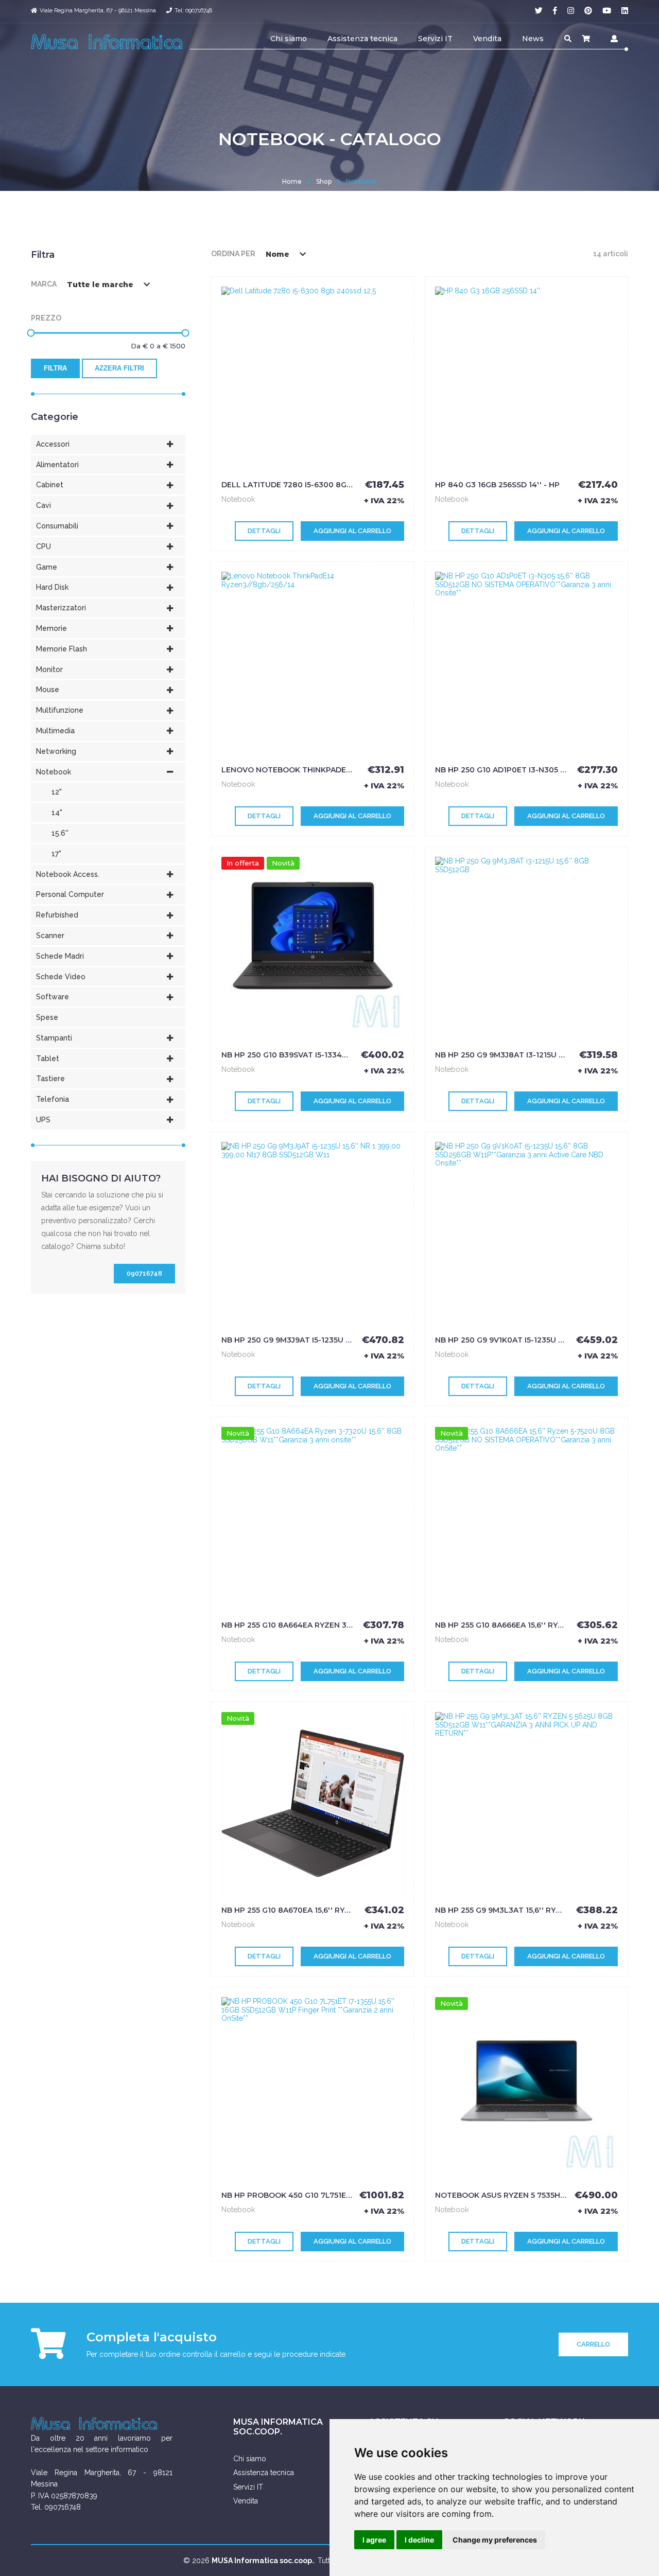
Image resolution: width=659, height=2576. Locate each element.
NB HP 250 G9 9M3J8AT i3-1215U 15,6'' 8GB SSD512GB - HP (544, 1055)
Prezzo (46, 318)
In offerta (243, 863)
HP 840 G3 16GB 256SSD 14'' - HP (497, 485)
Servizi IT (435, 39)
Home (292, 181)
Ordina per (233, 254)
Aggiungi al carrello (352, 531)
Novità (283, 863)
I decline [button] (419, 2540)
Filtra (55, 368)
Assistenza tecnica (362, 39)
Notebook (361, 181)
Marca (44, 284)
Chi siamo (289, 39)
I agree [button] (374, 2540)
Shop (324, 181)
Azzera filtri (119, 368)
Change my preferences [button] (495, 2540)
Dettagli (264, 531)
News (533, 39)
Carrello (593, 2344)
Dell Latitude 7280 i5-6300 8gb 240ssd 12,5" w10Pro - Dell (343, 485)
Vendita (487, 39)
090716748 (144, 1273)
